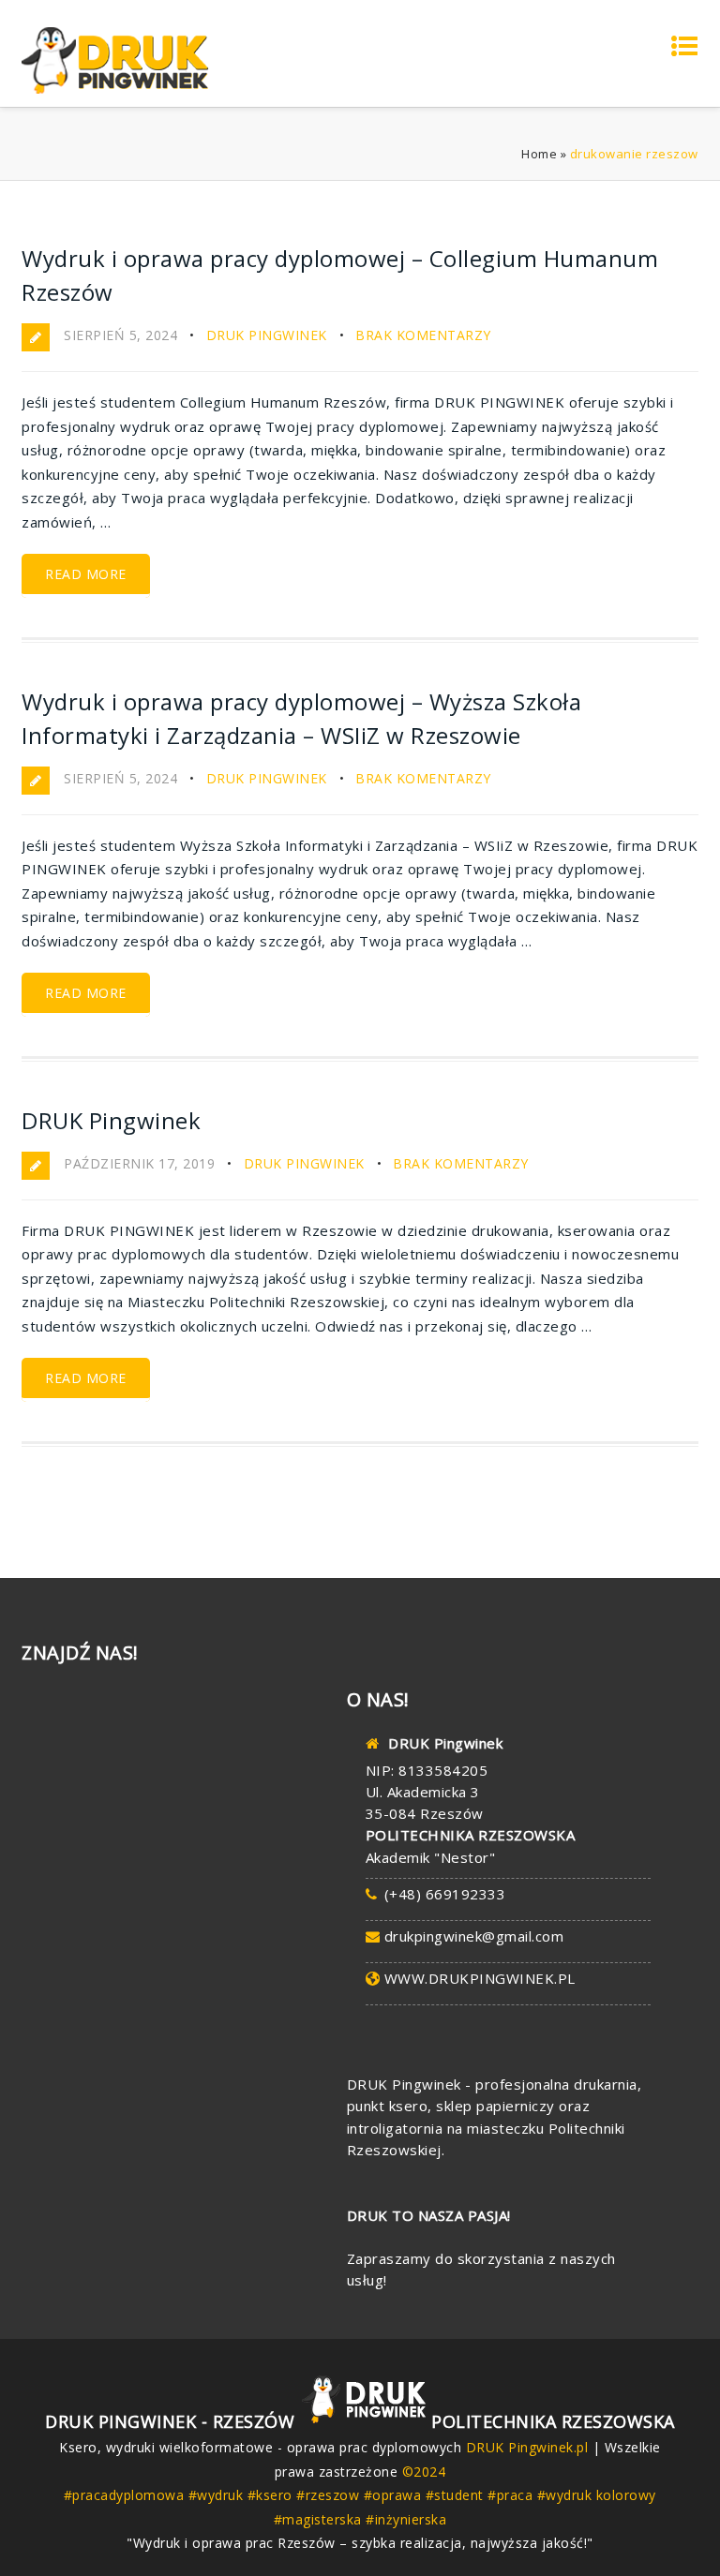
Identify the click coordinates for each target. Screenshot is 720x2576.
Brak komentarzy (423, 335)
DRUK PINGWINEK (267, 335)
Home (539, 154)
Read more (86, 574)
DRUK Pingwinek (111, 1120)
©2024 (424, 2472)
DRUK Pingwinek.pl (527, 2447)
